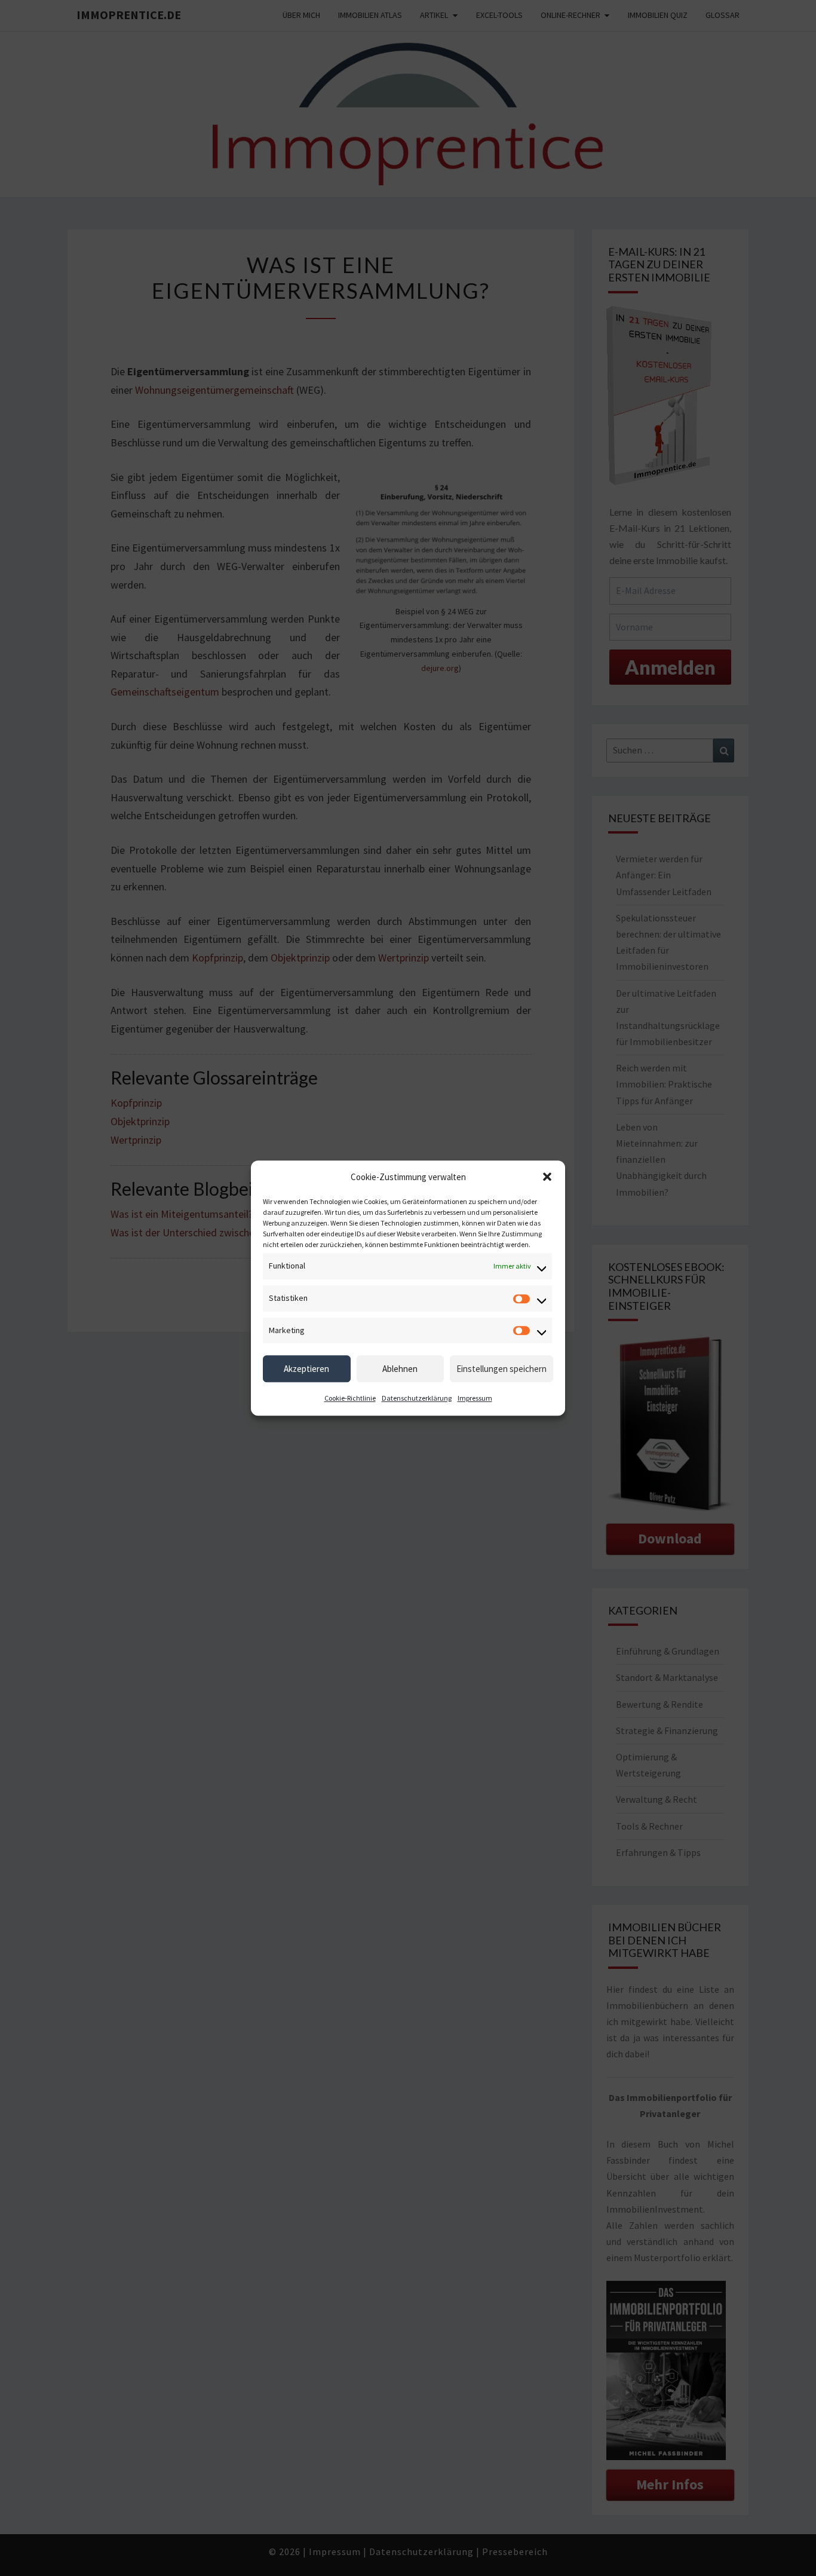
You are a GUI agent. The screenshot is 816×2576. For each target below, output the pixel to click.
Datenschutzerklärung (417, 1399)
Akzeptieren (306, 1369)
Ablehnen (400, 1369)
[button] (547, 1177)
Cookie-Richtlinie (350, 1399)
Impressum (475, 1399)
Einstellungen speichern (501, 1369)
